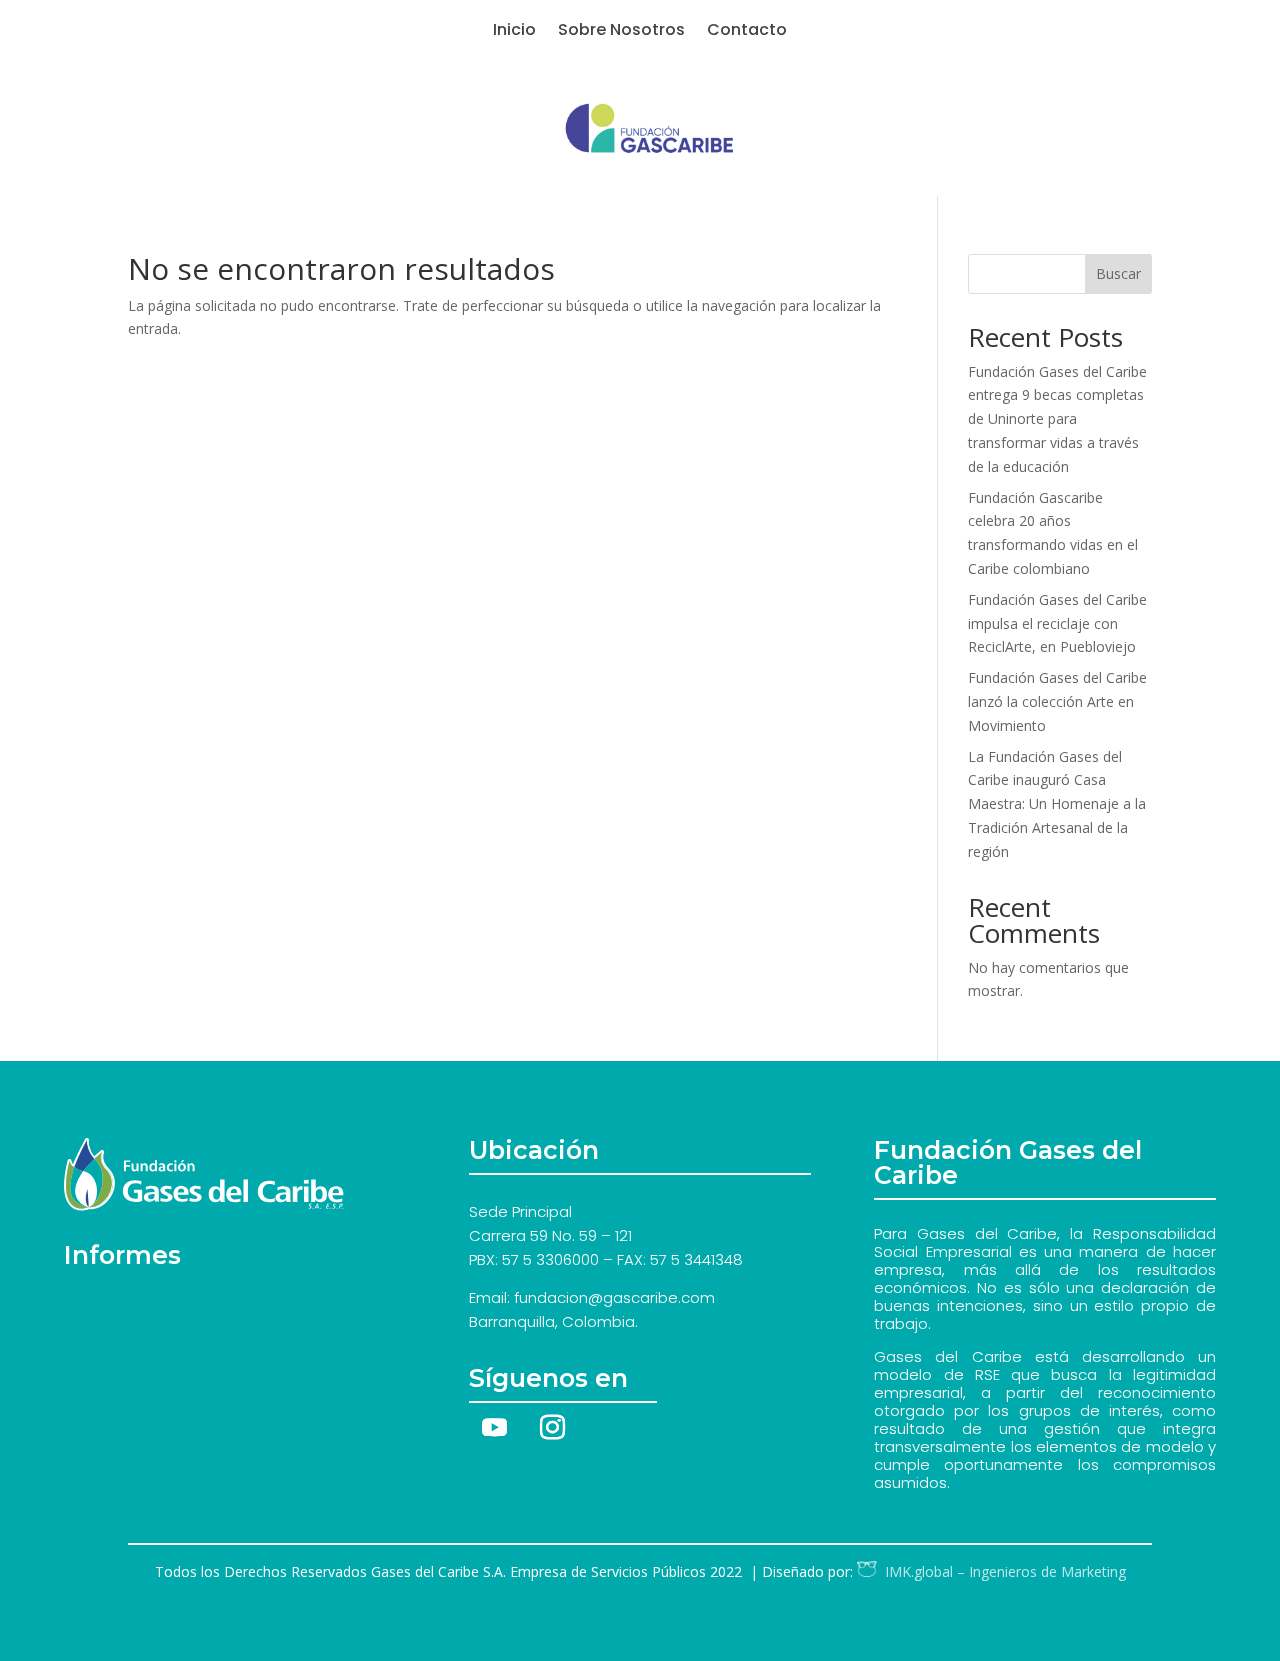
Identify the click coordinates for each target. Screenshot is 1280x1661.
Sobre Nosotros (621, 32)
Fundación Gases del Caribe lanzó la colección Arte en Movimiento (1057, 701)
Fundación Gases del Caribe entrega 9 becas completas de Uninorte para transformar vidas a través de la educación (1057, 419)
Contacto (747, 32)
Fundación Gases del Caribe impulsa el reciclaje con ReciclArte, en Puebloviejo (1057, 623)
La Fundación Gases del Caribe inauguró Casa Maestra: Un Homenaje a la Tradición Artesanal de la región (1057, 804)
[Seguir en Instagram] (552, 1428)
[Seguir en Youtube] (494, 1428)
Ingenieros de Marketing (1001, 1571)
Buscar (1118, 273)
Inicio (514, 32)
